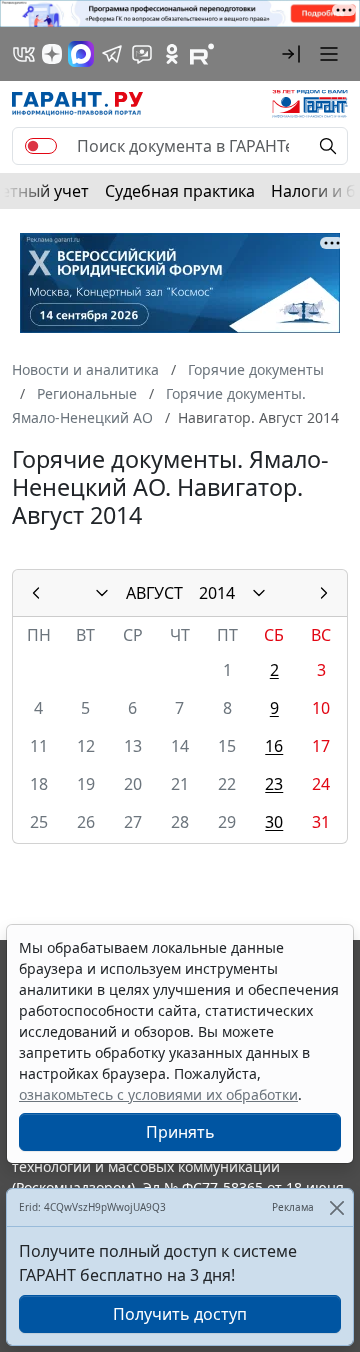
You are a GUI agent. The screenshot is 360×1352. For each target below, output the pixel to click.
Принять (180, 1132)
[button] (291, 54)
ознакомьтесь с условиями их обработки (158, 1094)
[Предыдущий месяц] (36, 593)
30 (274, 822)
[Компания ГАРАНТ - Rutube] (202, 54)
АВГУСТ (154, 593)
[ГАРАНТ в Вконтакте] (24, 54)
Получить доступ (180, 1314)
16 (274, 746)
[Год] (259, 593)
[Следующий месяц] (324, 593)
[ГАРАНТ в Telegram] (112, 54)
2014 (217, 593)
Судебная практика (180, 191)
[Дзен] (52, 54)
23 (274, 784)
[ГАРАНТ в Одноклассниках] (172, 54)
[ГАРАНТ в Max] (81, 54)
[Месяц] (102, 593)
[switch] (41, 146)
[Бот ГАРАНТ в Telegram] (142, 54)
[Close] (336, 1207)
